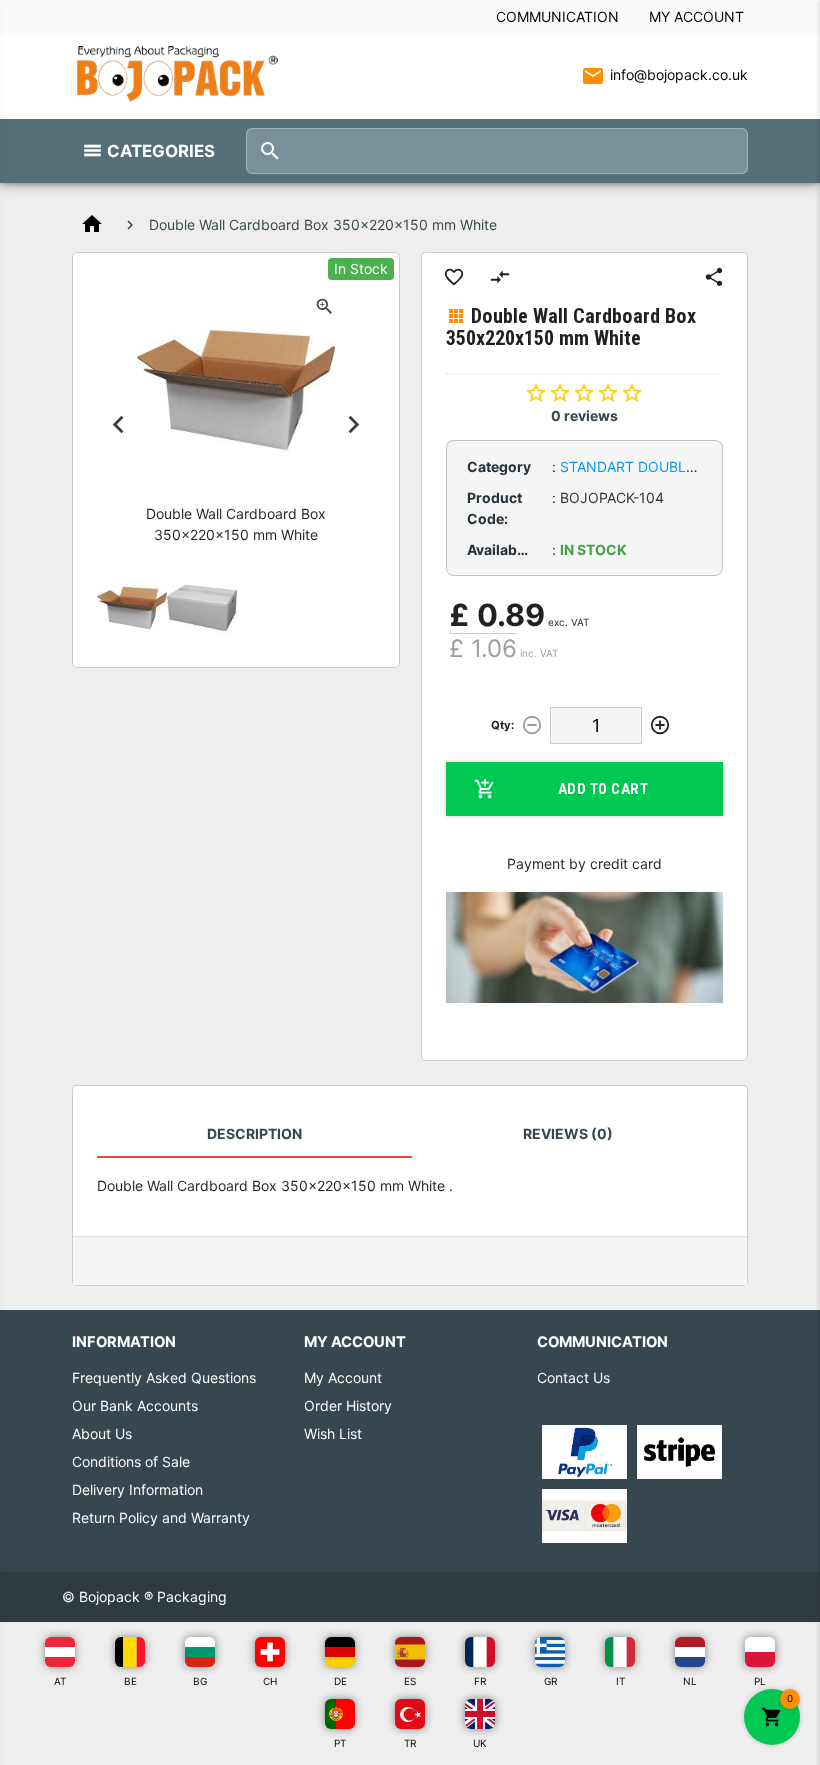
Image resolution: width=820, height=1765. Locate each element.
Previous (118, 425)
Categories (161, 151)
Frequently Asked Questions (164, 1377)
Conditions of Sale (131, 1461)
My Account (696, 16)
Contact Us (573, 1377)
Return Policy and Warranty (161, 1517)
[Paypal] (584, 1450)
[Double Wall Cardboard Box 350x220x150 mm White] (132, 608)
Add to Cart (603, 789)
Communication (557, 16)
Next (354, 425)
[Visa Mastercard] (584, 1514)
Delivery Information (137, 1489)
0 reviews (584, 415)
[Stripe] (679, 1450)
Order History (348, 1405)
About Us (102, 1433)
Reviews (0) (568, 1133)
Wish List (333, 1433)
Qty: (502, 725)
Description (254, 1133)
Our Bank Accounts (135, 1405)
